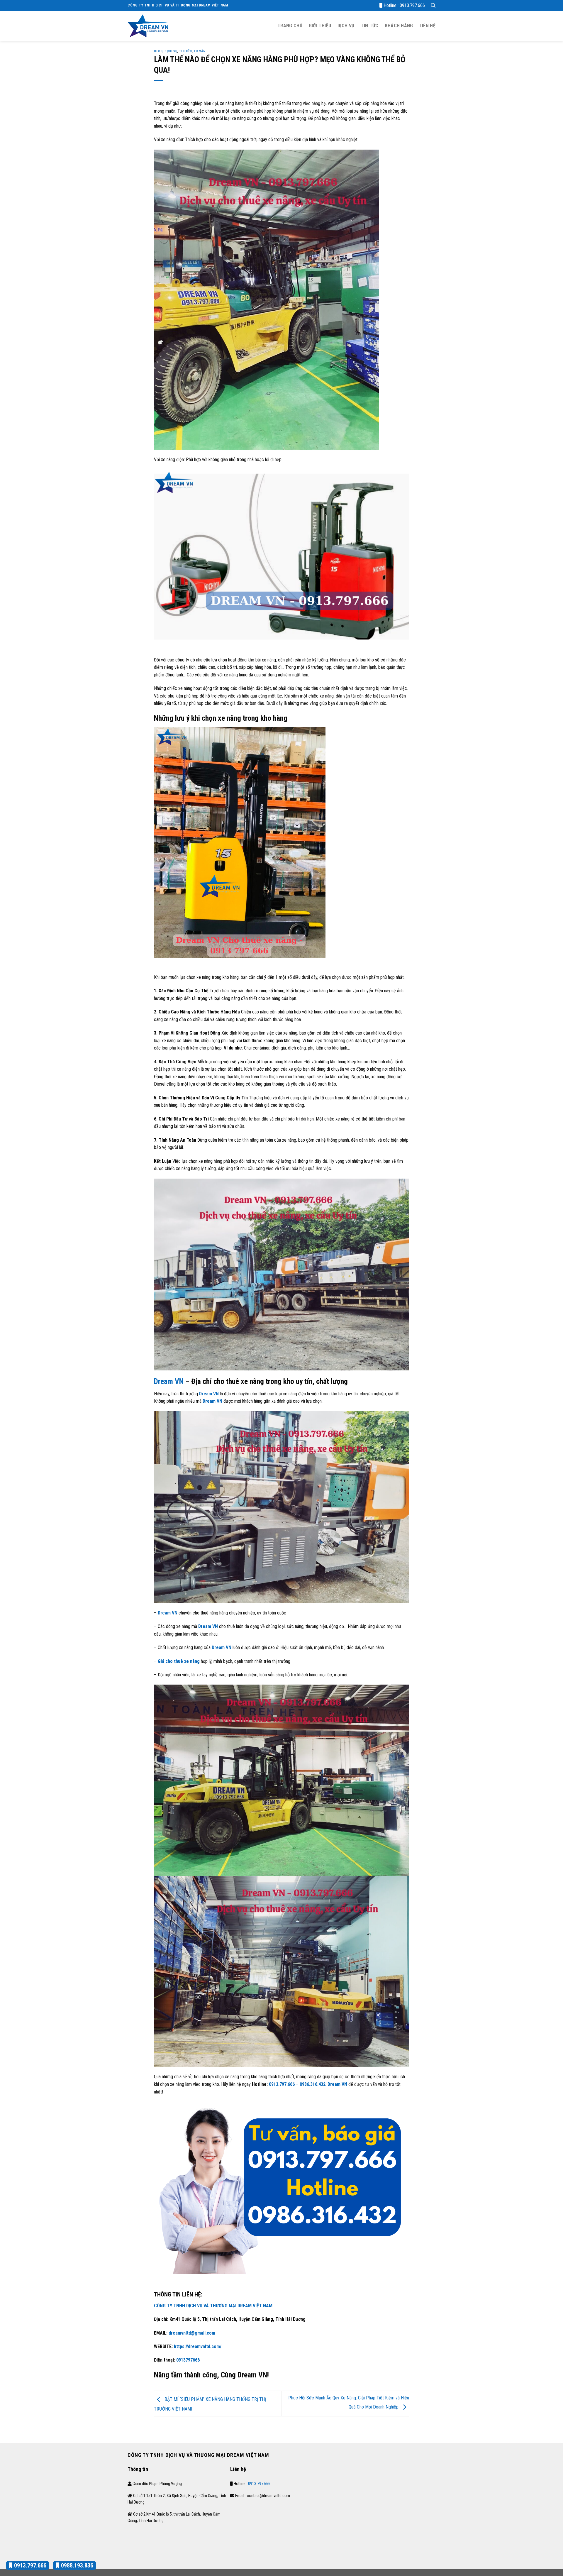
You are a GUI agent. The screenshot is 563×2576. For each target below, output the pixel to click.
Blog (158, 51)
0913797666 (187, 2360)
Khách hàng (399, 26)
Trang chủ (290, 26)
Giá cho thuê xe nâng (179, 1661)
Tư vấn (200, 51)
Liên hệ (428, 26)
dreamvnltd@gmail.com (192, 2333)
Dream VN (169, 1381)
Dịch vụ (346, 26)
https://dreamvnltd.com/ (198, 2346)
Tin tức (369, 26)
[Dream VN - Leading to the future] (148, 26)
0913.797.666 (412, 5)
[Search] (433, 5)
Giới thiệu (320, 26)
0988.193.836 (76, 2565)
